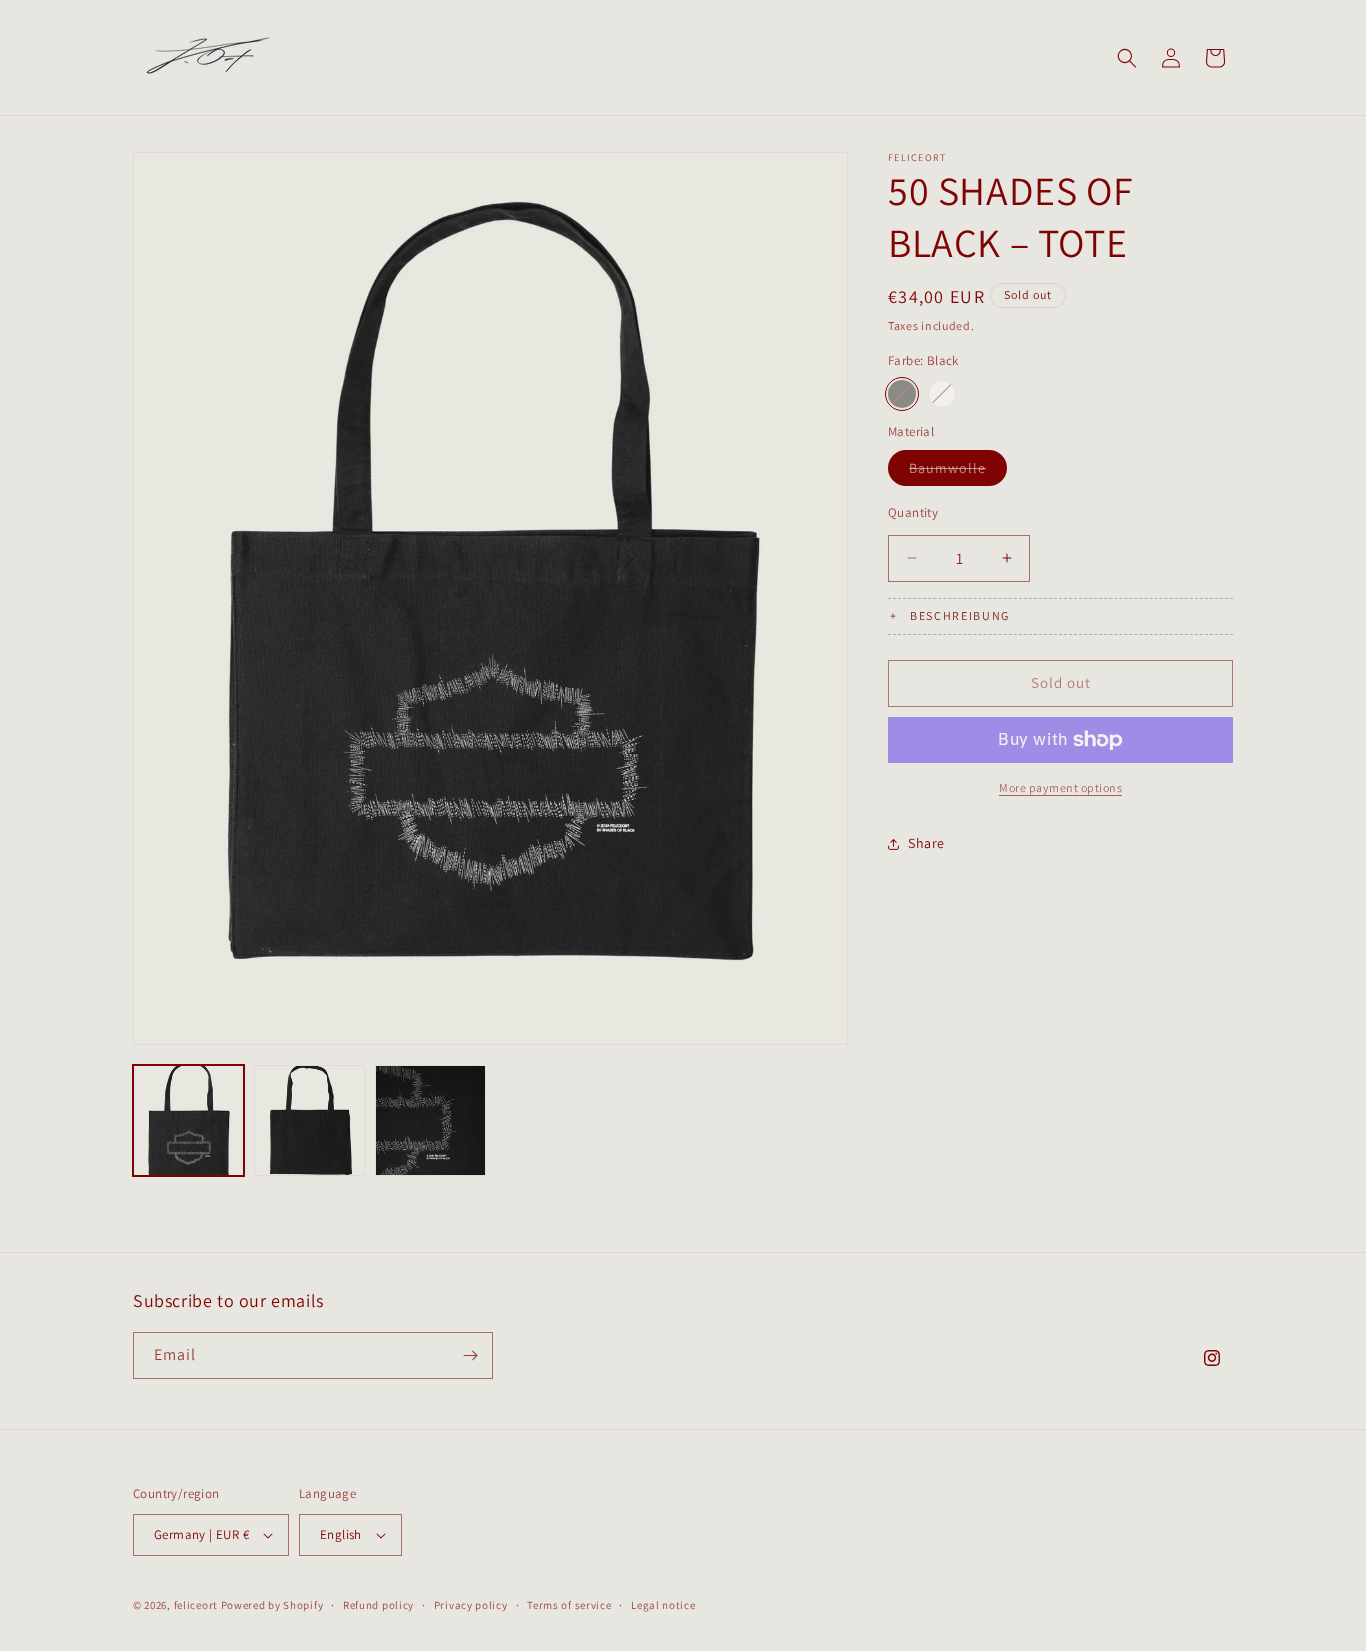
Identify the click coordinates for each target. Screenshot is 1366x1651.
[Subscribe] (470, 1355)
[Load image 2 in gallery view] (309, 1120)
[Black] (902, 394)
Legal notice (663, 1605)
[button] (1127, 58)
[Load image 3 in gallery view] (430, 1120)
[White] (942, 394)
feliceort (196, 1605)
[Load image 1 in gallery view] (188, 1120)
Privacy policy (471, 1605)
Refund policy (378, 1605)
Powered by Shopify (272, 1605)
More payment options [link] (1060, 787)
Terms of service (569, 1605)
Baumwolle (958, 472)
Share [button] (926, 843)
